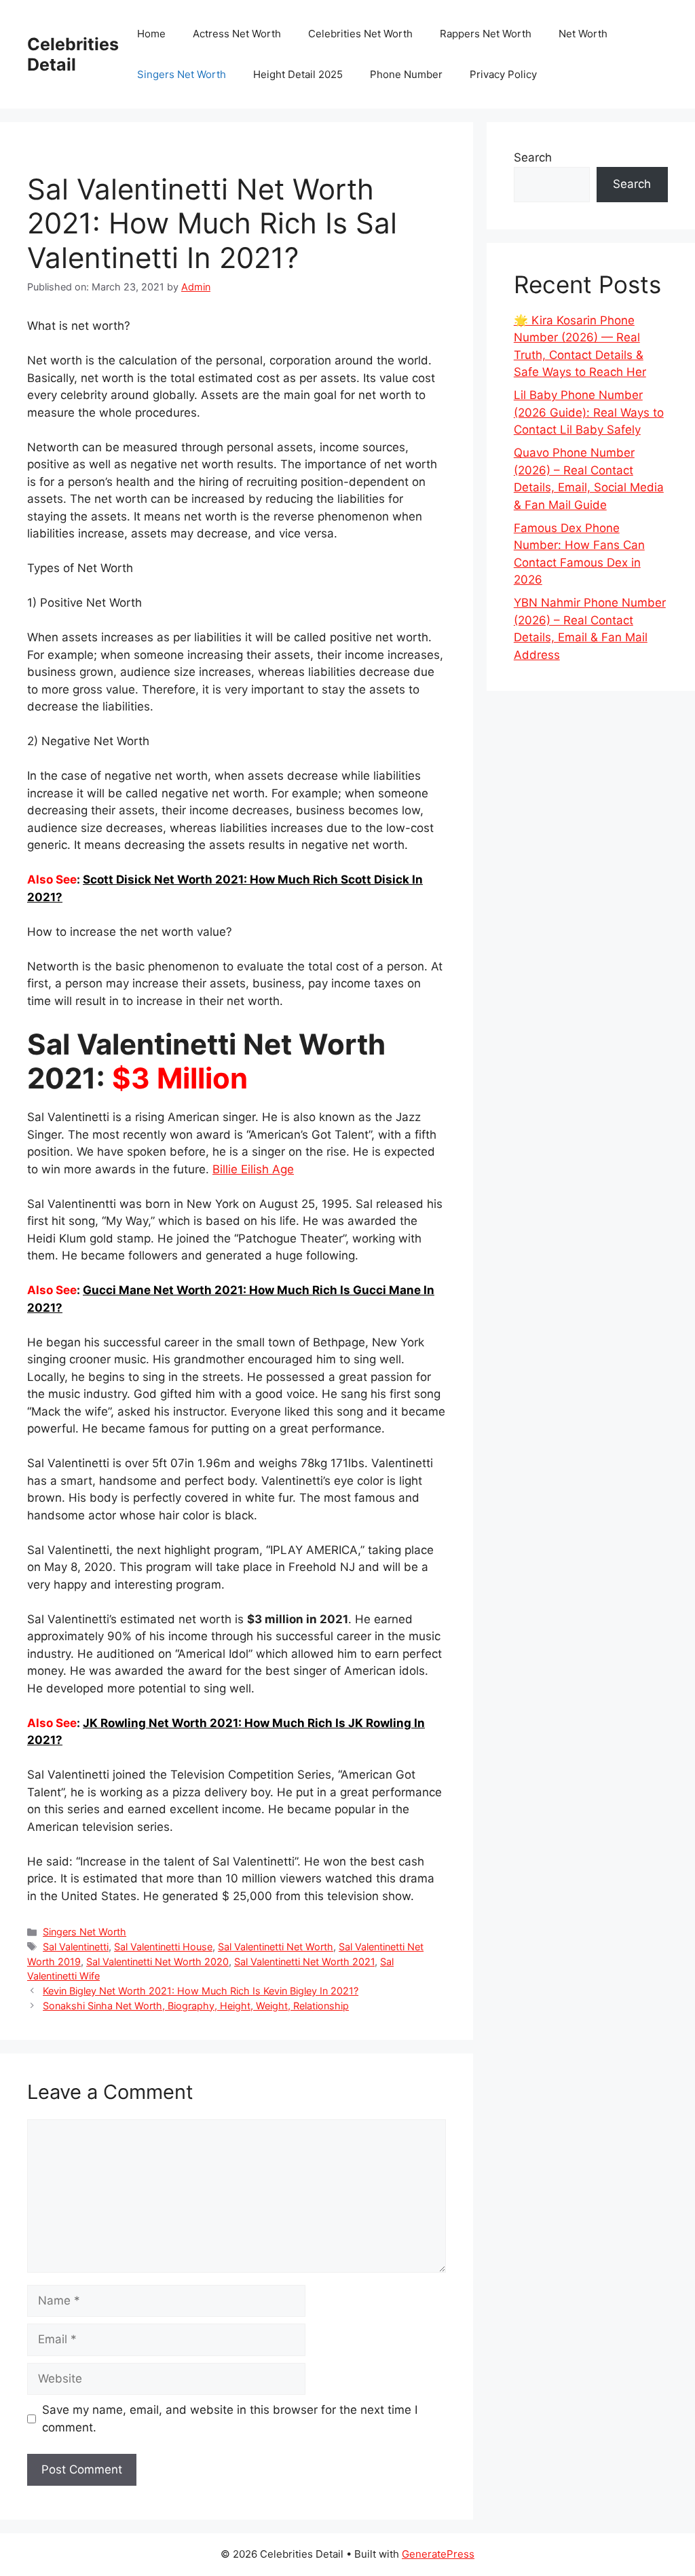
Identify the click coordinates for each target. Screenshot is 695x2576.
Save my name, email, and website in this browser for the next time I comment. (230, 2419)
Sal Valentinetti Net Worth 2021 (304, 1962)
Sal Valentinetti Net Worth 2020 (157, 1962)
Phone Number (406, 74)
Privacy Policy (503, 74)
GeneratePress (438, 2554)
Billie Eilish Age (253, 1169)
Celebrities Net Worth (360, 34)
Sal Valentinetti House (163, 1947)
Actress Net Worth (237, 34)
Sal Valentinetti (76, 1947)
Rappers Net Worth (486, 34)
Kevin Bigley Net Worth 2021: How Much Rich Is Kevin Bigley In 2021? (201, 1991)
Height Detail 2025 (298, 74)
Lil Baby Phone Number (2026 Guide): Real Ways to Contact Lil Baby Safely (589, 412)
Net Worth (583, 34)
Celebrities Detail (73, 54)
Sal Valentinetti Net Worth (276, 1947)
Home (151, 34)
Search (533, 157)
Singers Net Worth (182, 74)
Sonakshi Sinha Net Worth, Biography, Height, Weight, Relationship (196, 2006)
